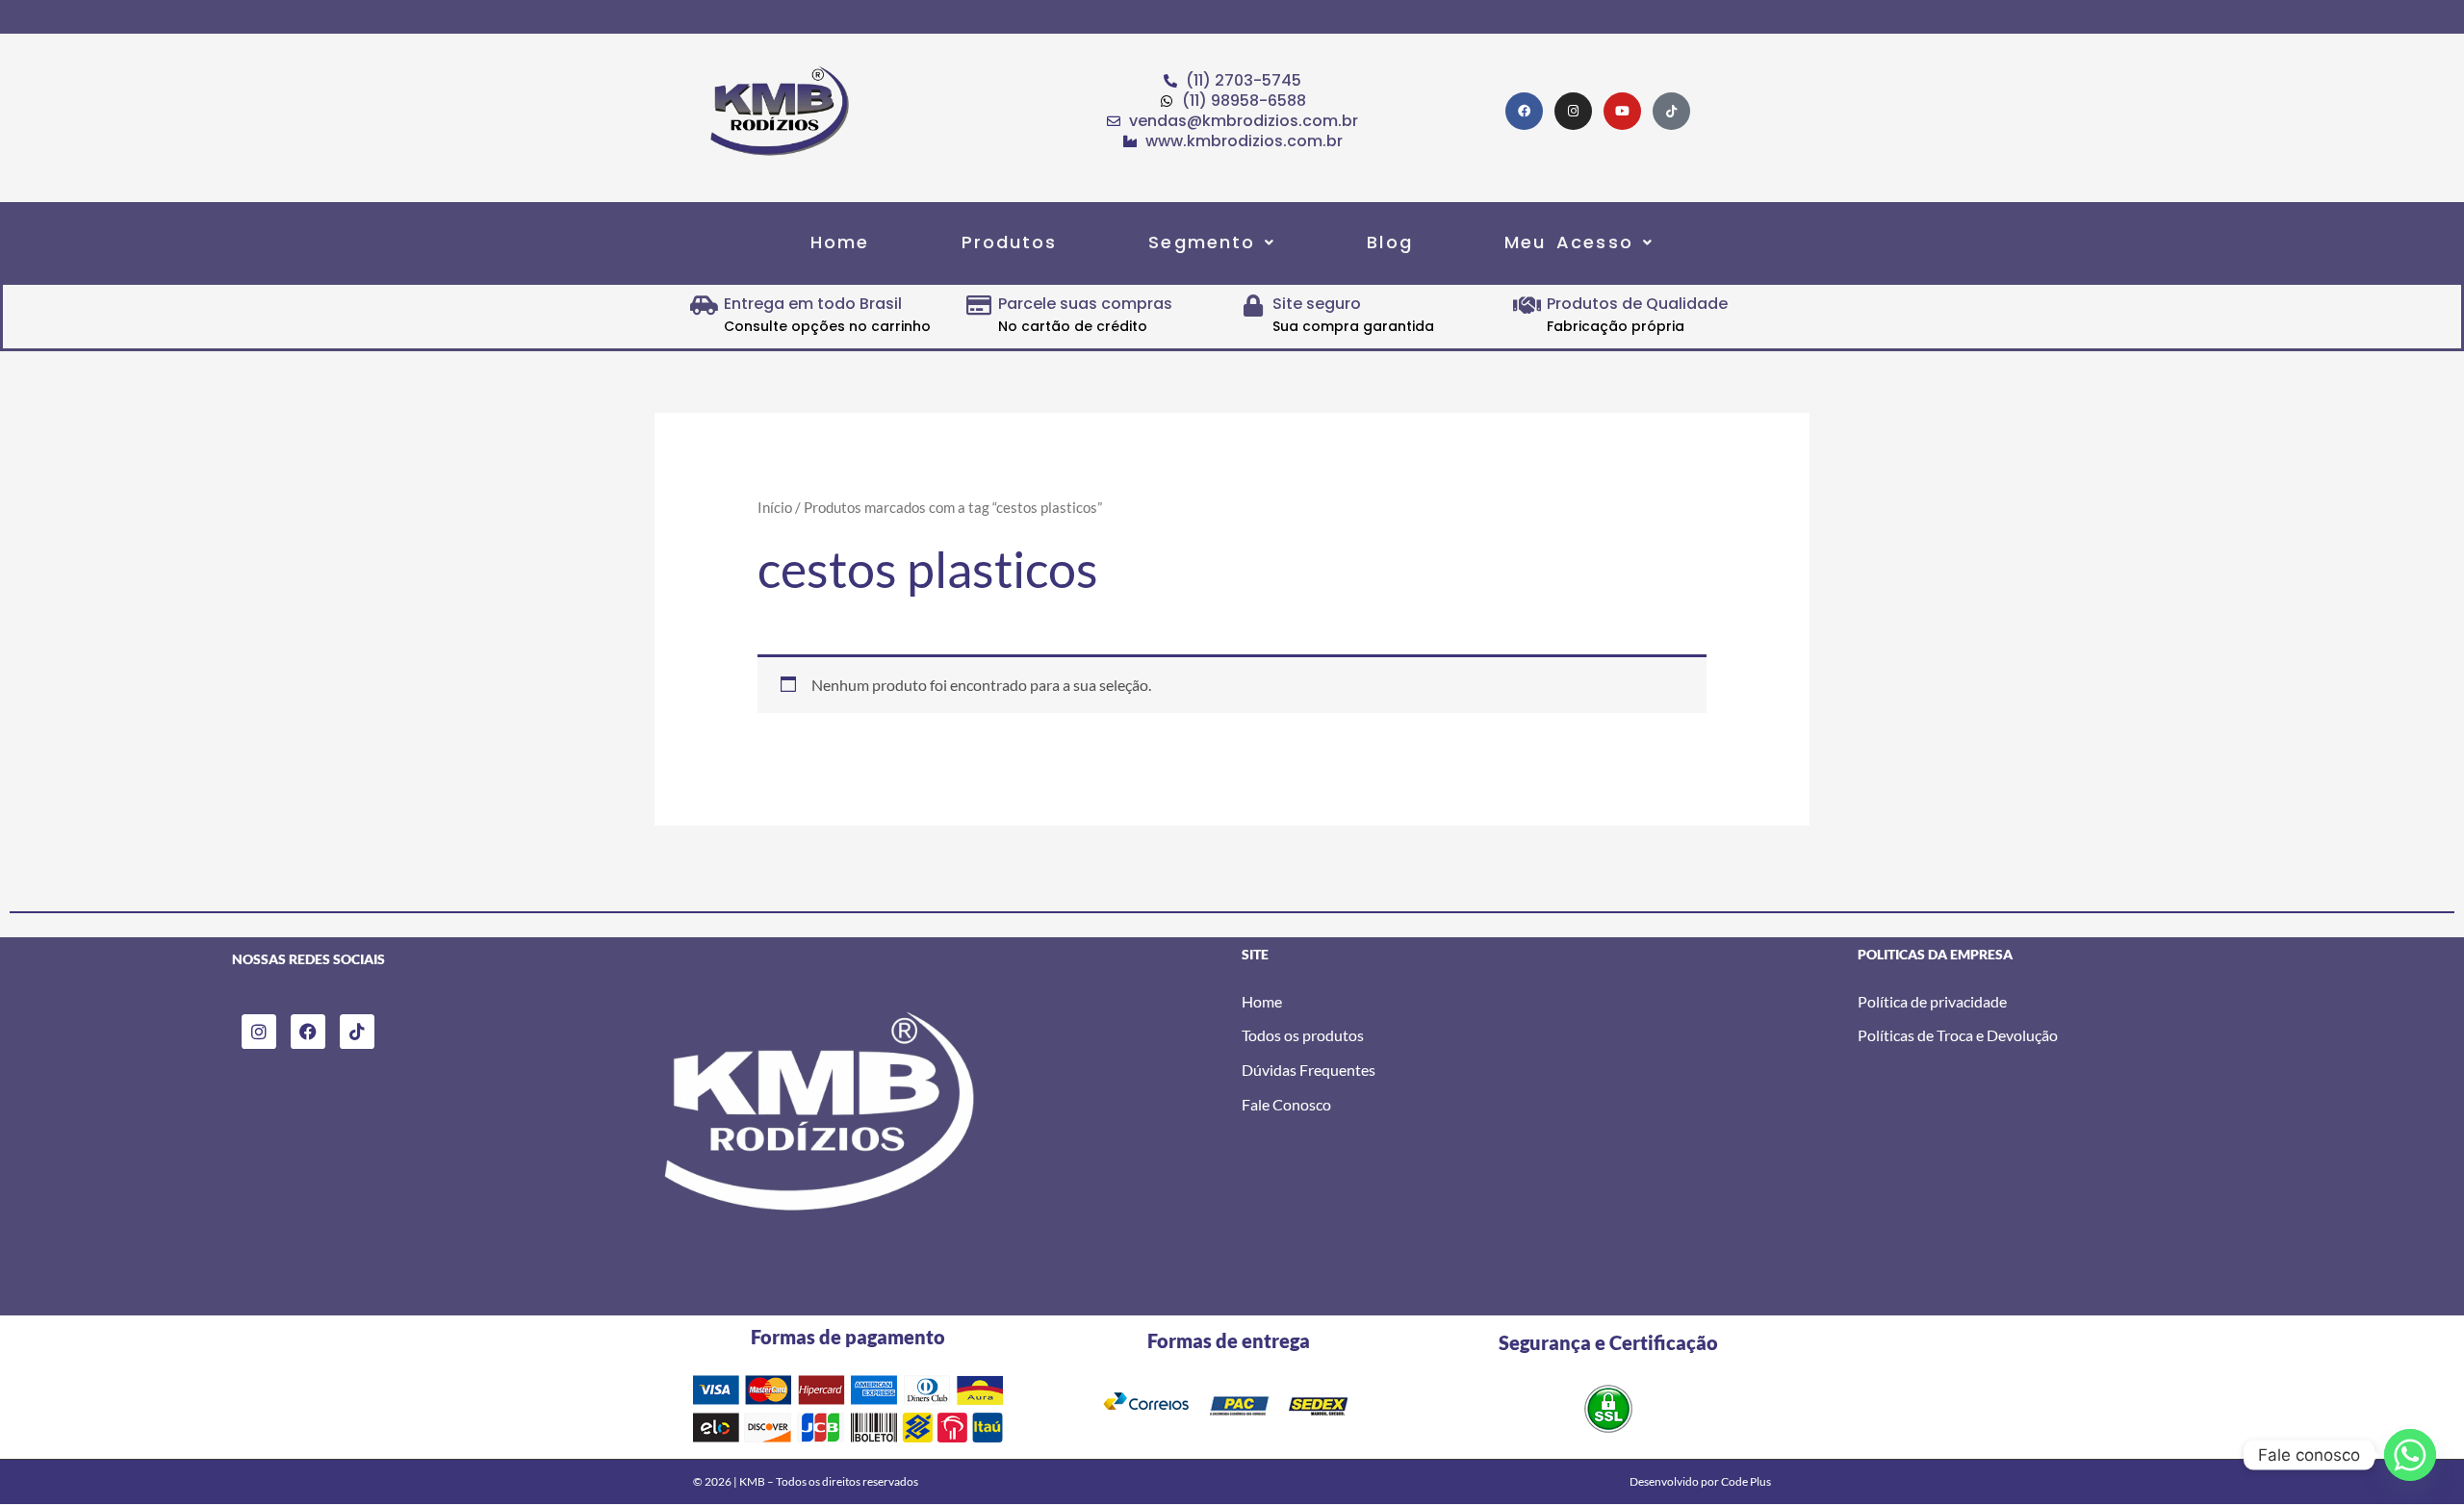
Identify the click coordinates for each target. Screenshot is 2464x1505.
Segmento (1202, 242)
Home (840, 242)
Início (775, 507)
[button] (1212, 242)
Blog (1389, 242)
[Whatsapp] (2410, 1455)
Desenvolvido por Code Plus (1700, 1481)
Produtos (1010, 242)
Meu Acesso (1569, 242)
